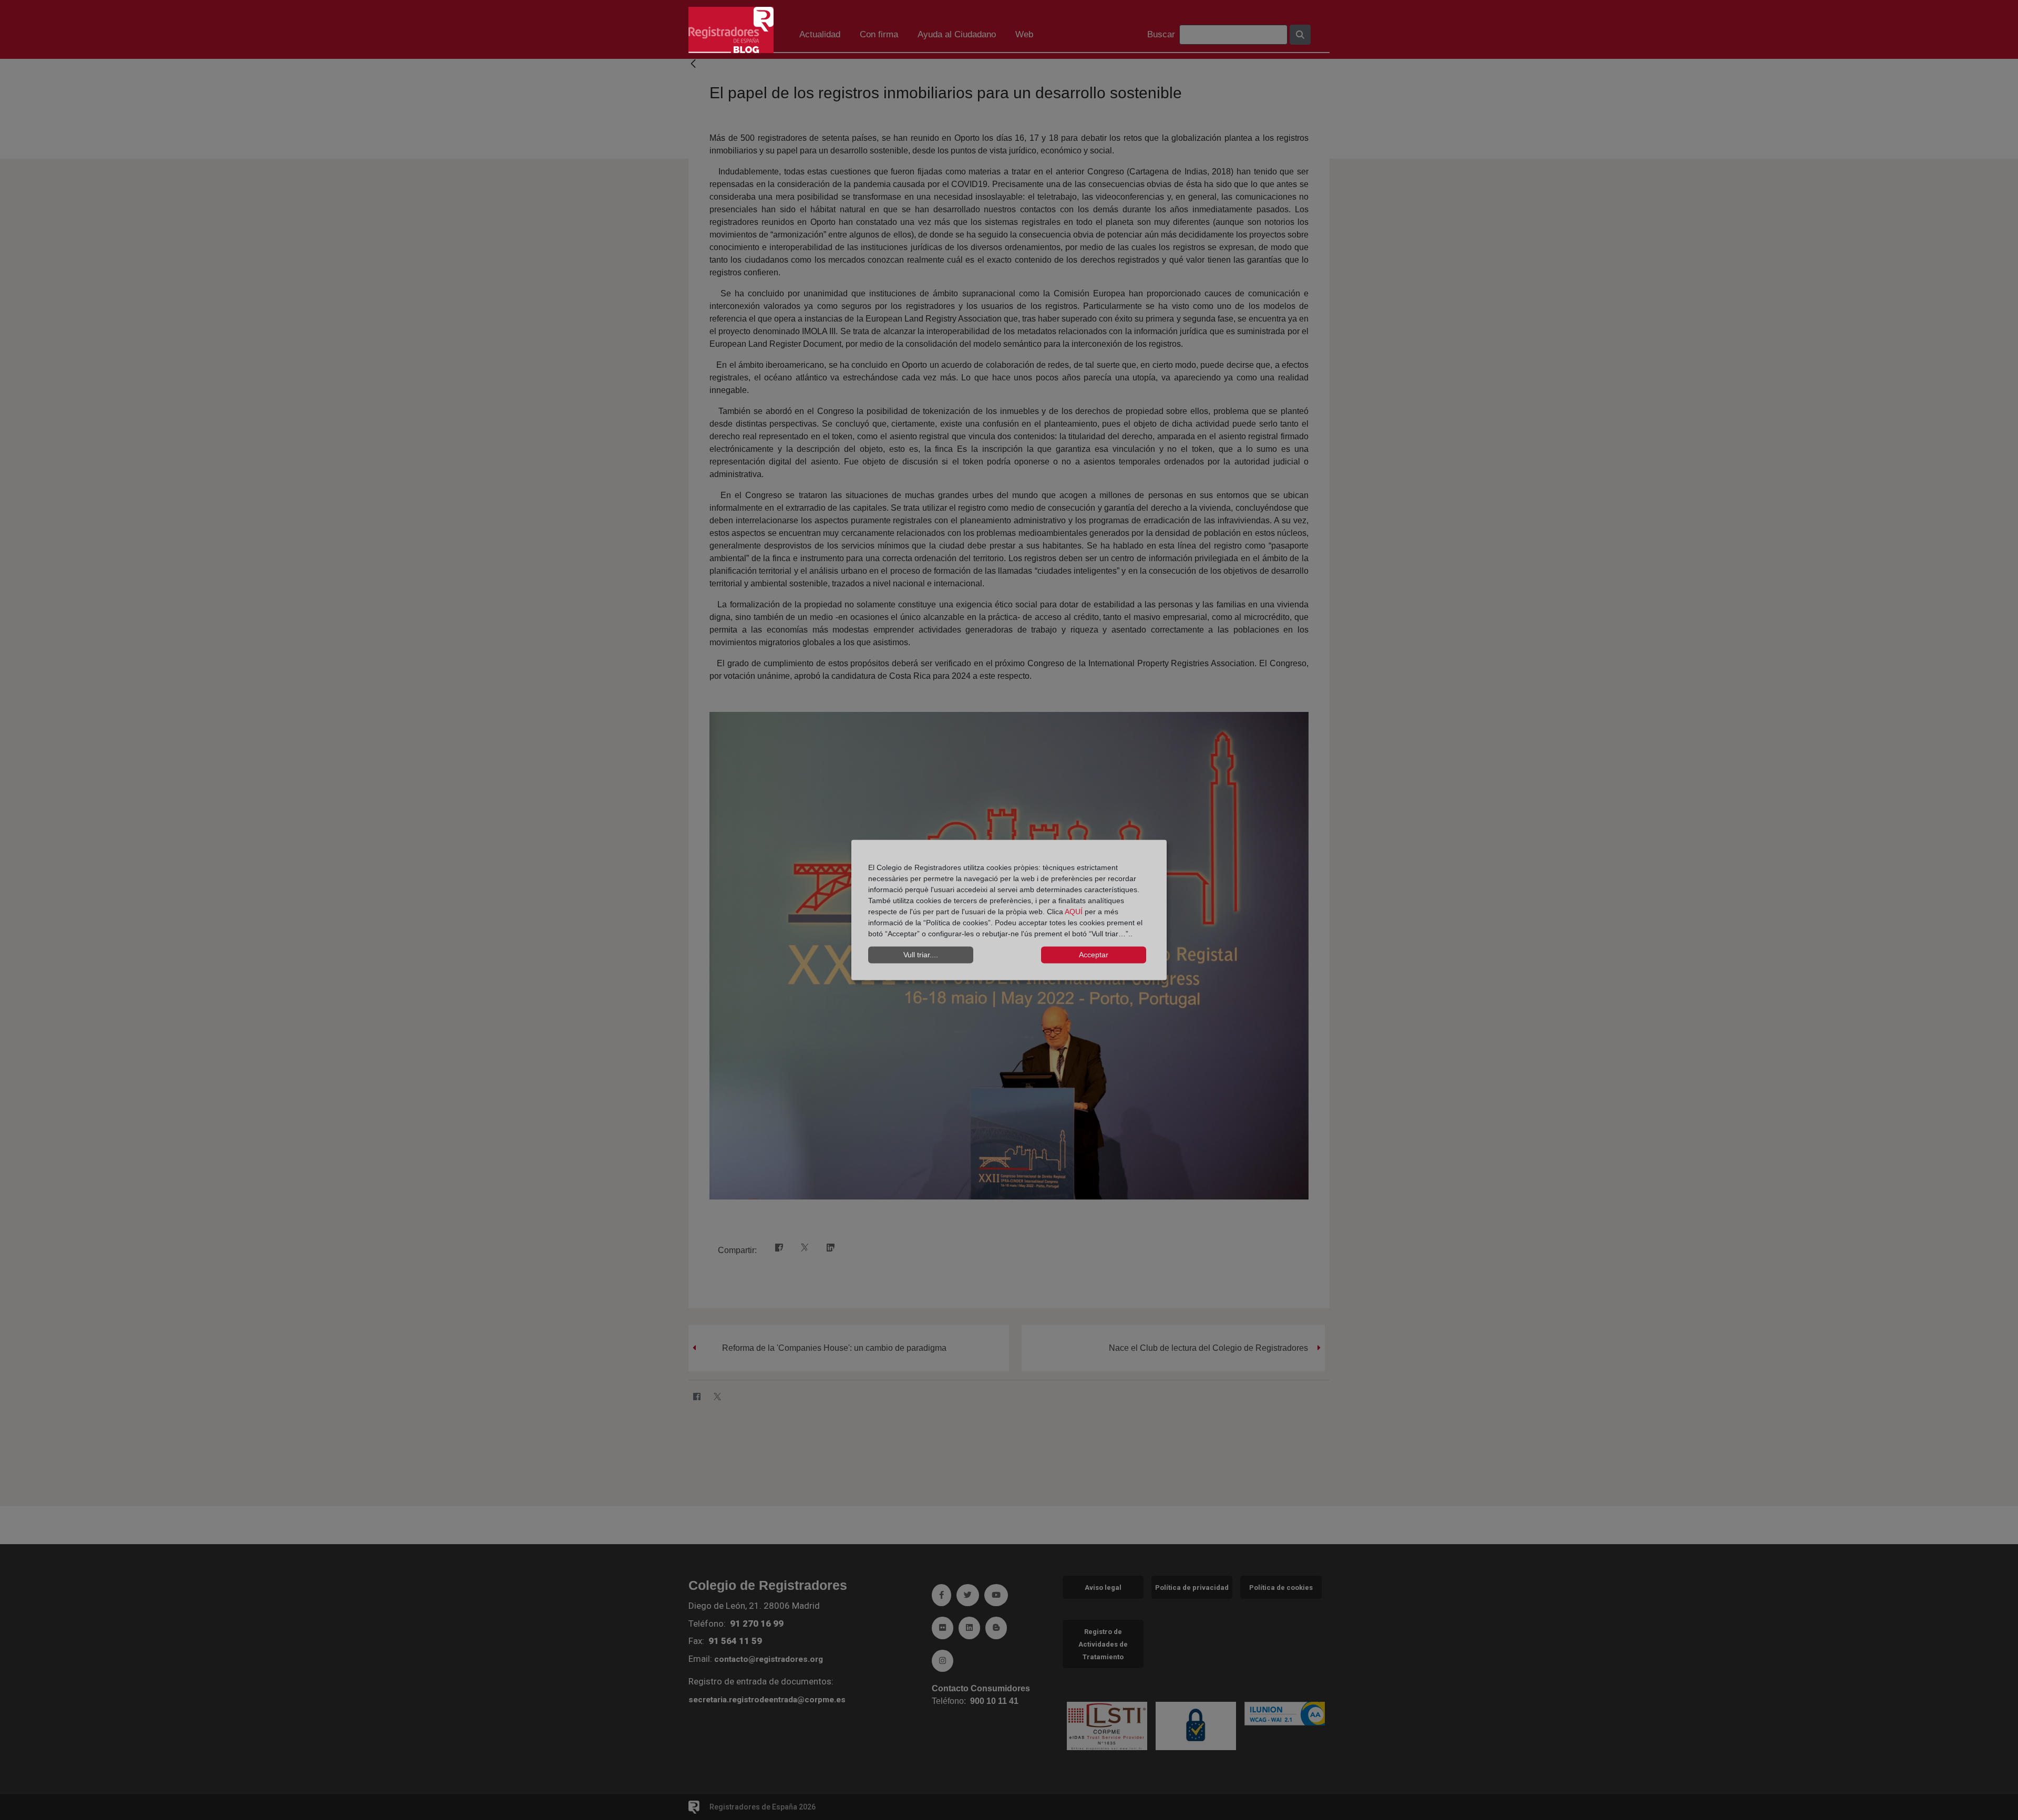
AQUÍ (1075, 911)
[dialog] (1009, 910)
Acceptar (1094, 955)
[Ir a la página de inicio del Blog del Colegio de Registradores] (731, 29)
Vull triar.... (921, 955)
